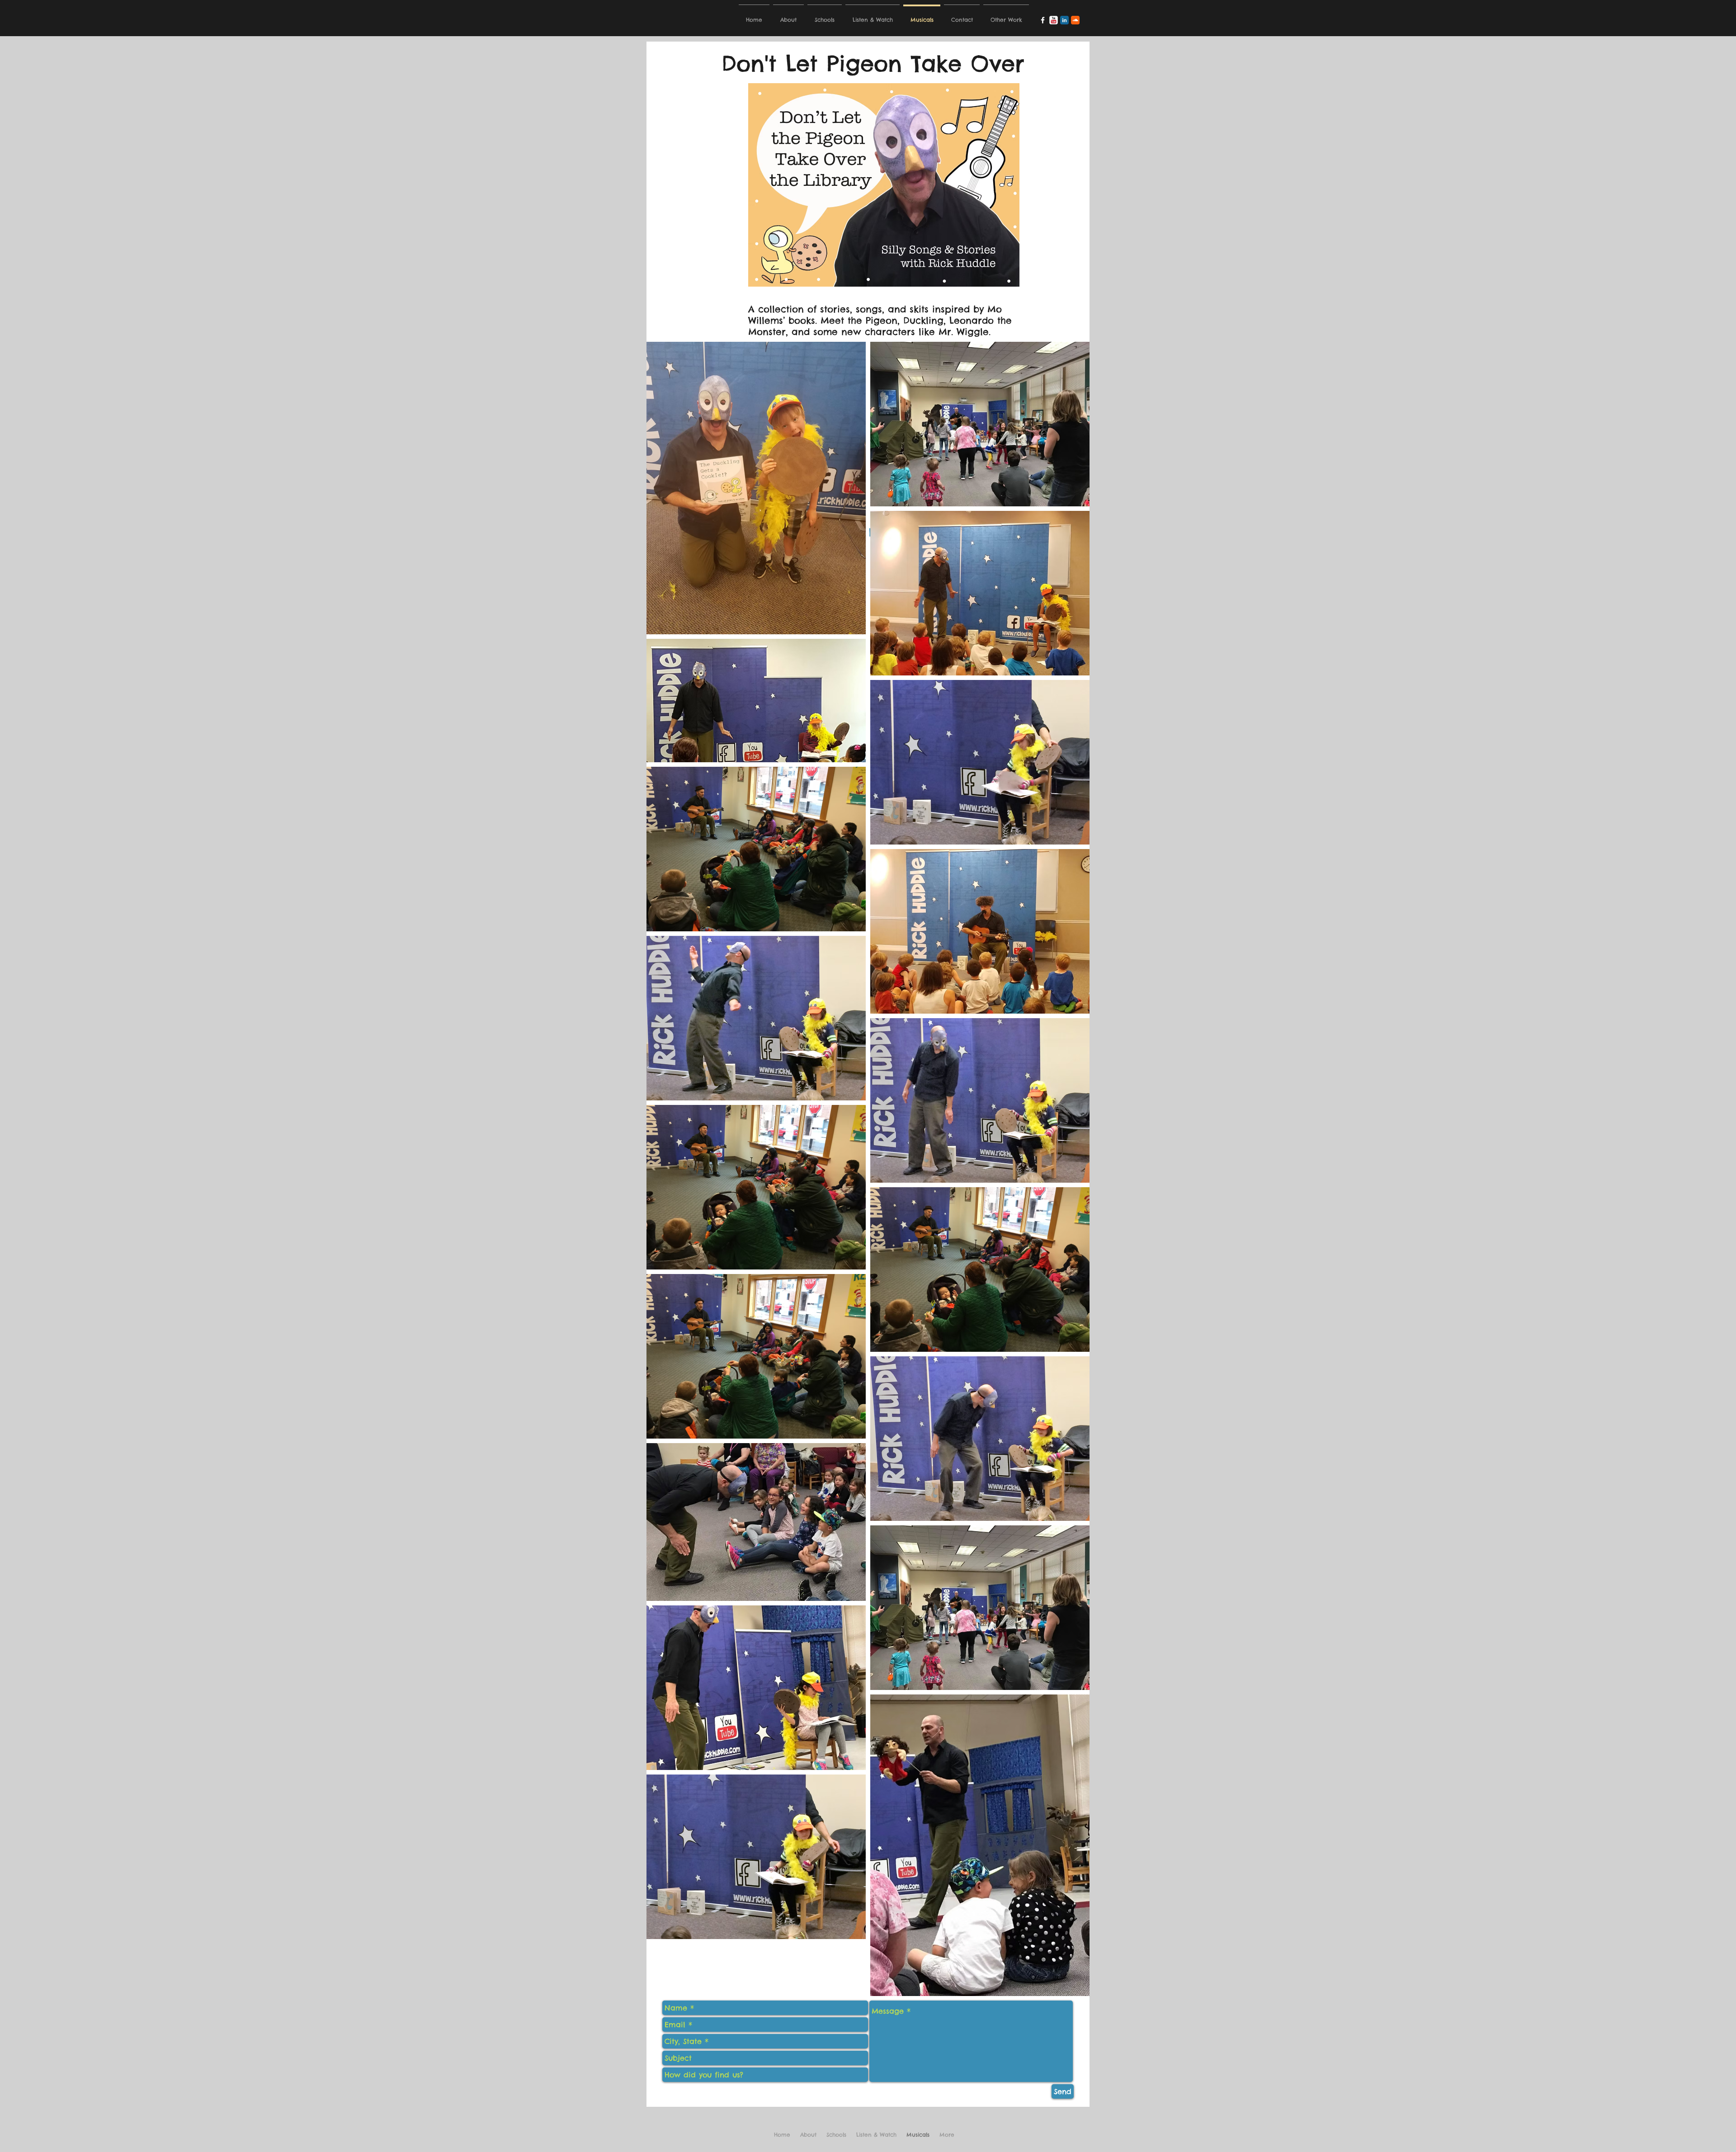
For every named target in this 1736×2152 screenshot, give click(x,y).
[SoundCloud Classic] (1075, 20)
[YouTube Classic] (1054, 20)
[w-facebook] (1043, 20)
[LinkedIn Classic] (1064, 20)
